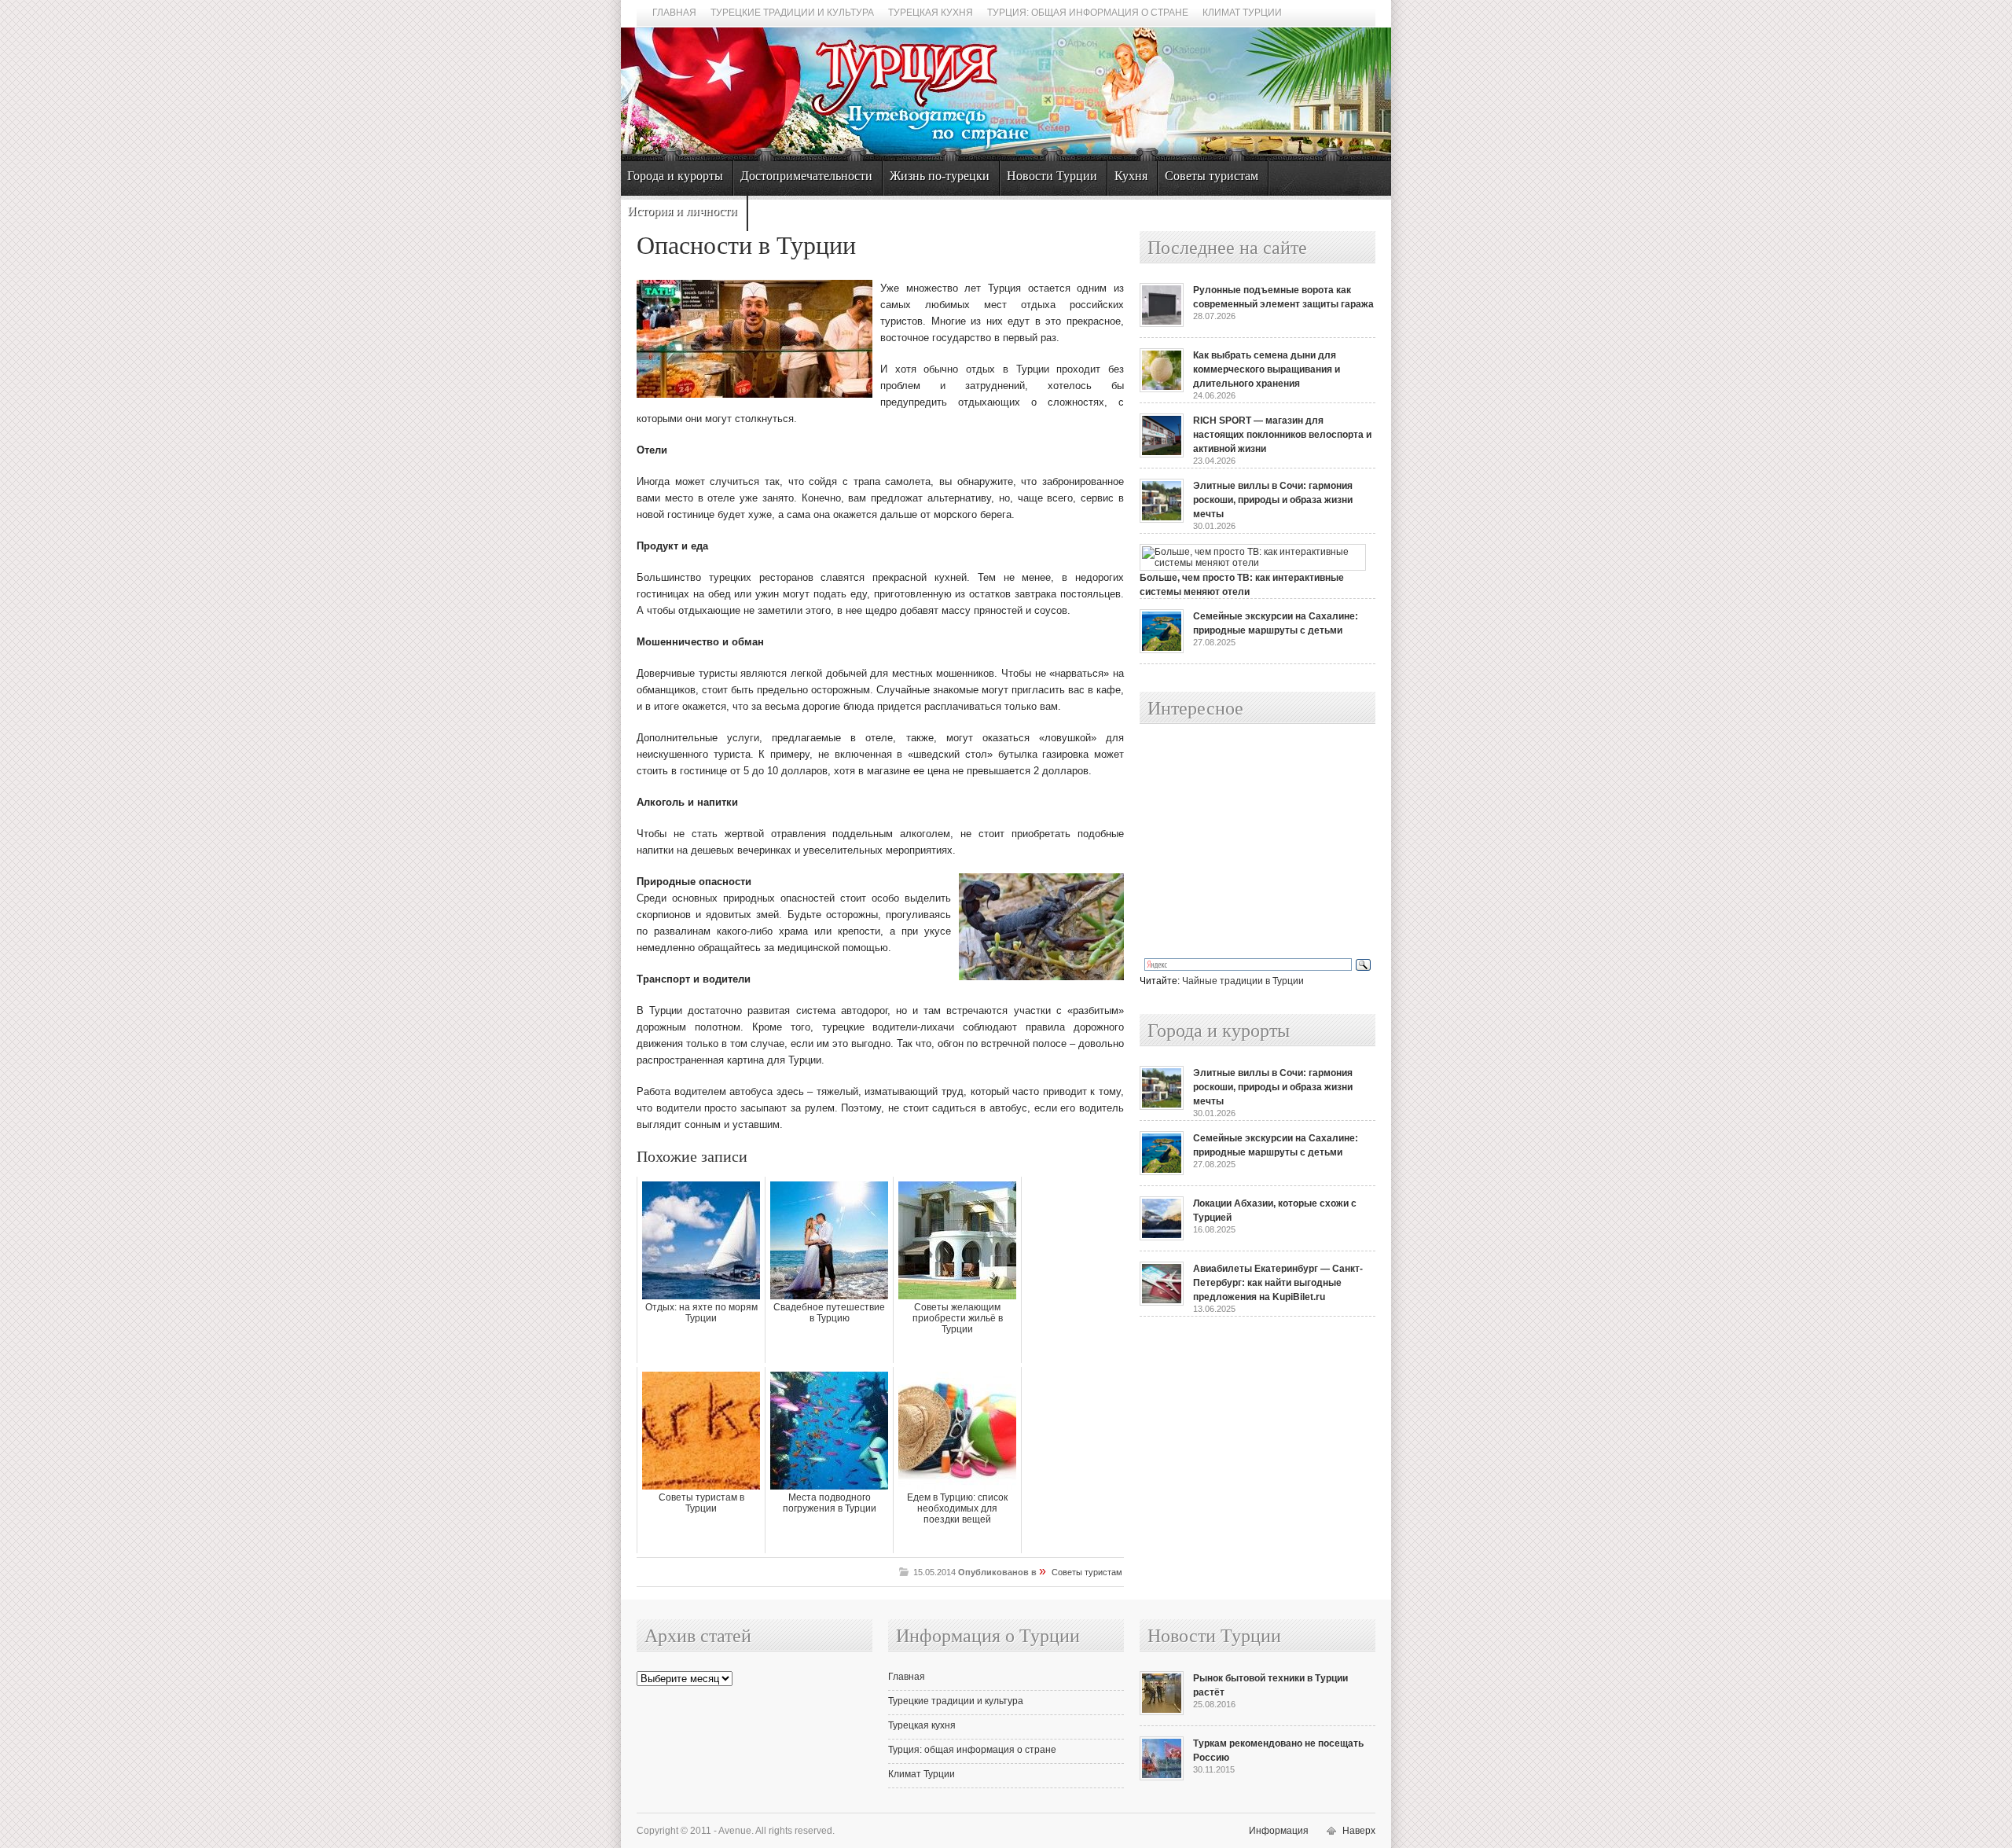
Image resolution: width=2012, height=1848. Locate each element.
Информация (1279, 1831)
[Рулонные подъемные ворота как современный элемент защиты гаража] (1162, 324)
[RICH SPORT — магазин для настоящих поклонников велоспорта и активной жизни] (1162, 454)
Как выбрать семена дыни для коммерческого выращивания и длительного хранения (1267, 369)
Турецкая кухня (931, 13)
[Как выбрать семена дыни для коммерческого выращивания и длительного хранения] (1162, 389)
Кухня (1131, 176)
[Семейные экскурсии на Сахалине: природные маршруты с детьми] (1162, 650)
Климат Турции (1242, 13)
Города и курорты (675, 176)
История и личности (682, 211)
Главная (674, 13)
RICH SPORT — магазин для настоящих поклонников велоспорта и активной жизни (1282, 435)
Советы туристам (1212, 176)
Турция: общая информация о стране (1088, 13)
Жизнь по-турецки (940, 176)
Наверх (1359, 1831)
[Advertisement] (1240, 842)
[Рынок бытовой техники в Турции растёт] (1162, 1712)
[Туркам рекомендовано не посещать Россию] (1162, 1777)
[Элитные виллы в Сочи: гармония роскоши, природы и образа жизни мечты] (1162, 520)
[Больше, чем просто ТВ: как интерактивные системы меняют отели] (1253, 563)
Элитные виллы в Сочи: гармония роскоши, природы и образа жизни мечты (1273, 500)
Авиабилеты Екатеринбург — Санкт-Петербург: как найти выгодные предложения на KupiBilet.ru (1278, 1283)
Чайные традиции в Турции (1243, 981)
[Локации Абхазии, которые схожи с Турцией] (1162, 1237)
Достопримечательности (806, 176)
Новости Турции (1052, 176)
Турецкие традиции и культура (792, 13)
